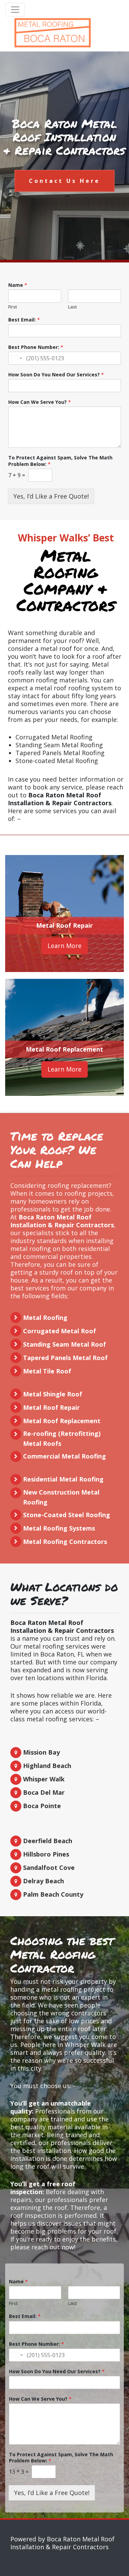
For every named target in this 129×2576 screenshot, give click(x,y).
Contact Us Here (64, 181)
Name (18, 285)
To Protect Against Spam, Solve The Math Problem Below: (60, 461)
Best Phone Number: (36, 347)
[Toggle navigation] (15, 10)
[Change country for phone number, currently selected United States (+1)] (16, 358)
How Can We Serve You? (40, 402)
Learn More (64, 946)
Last (72, 307)
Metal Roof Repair (64, 925)
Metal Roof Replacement (64, 1049)
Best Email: (24, 320)
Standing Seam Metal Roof (64, 1344)
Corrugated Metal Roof (60, 1331)
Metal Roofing (45, 1318)
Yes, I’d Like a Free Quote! (51, 496)
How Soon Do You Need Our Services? (56, 375)
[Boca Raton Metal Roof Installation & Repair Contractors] (53, 33)
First (13, 307)
